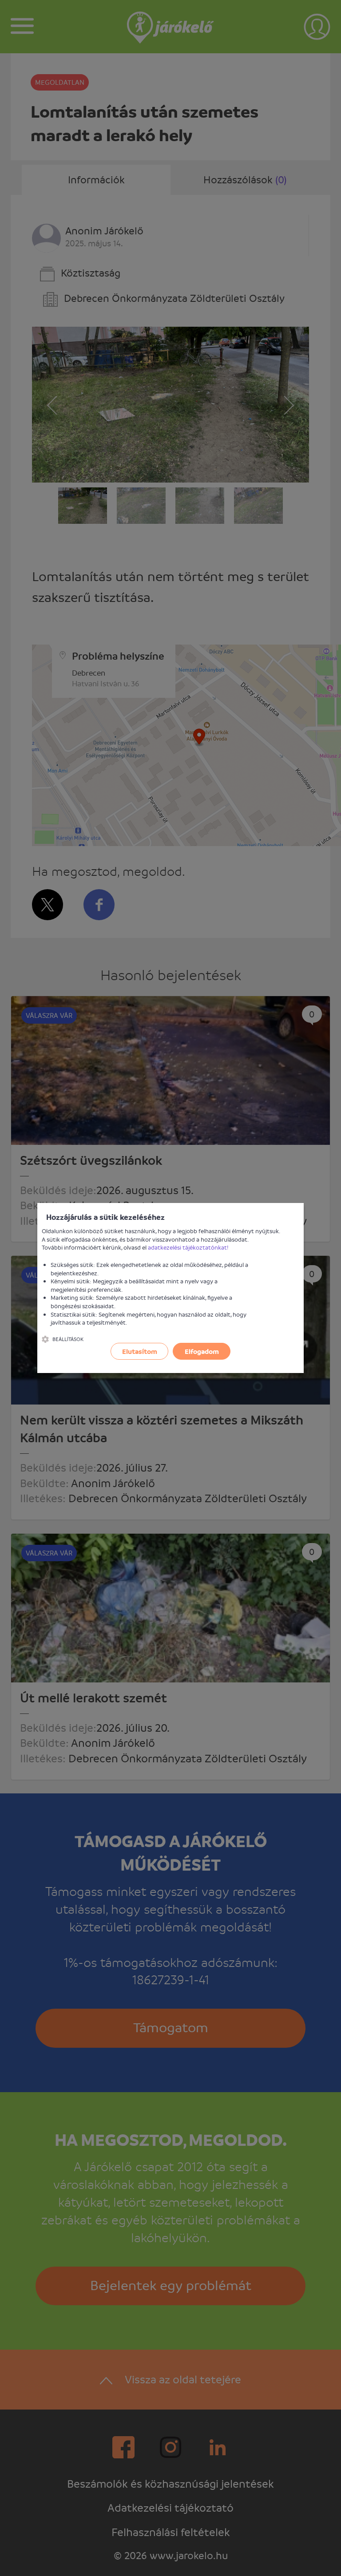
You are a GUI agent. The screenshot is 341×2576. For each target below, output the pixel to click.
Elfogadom (202, 1351)
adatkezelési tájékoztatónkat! (188, 1247)
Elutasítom (140, 1351)
